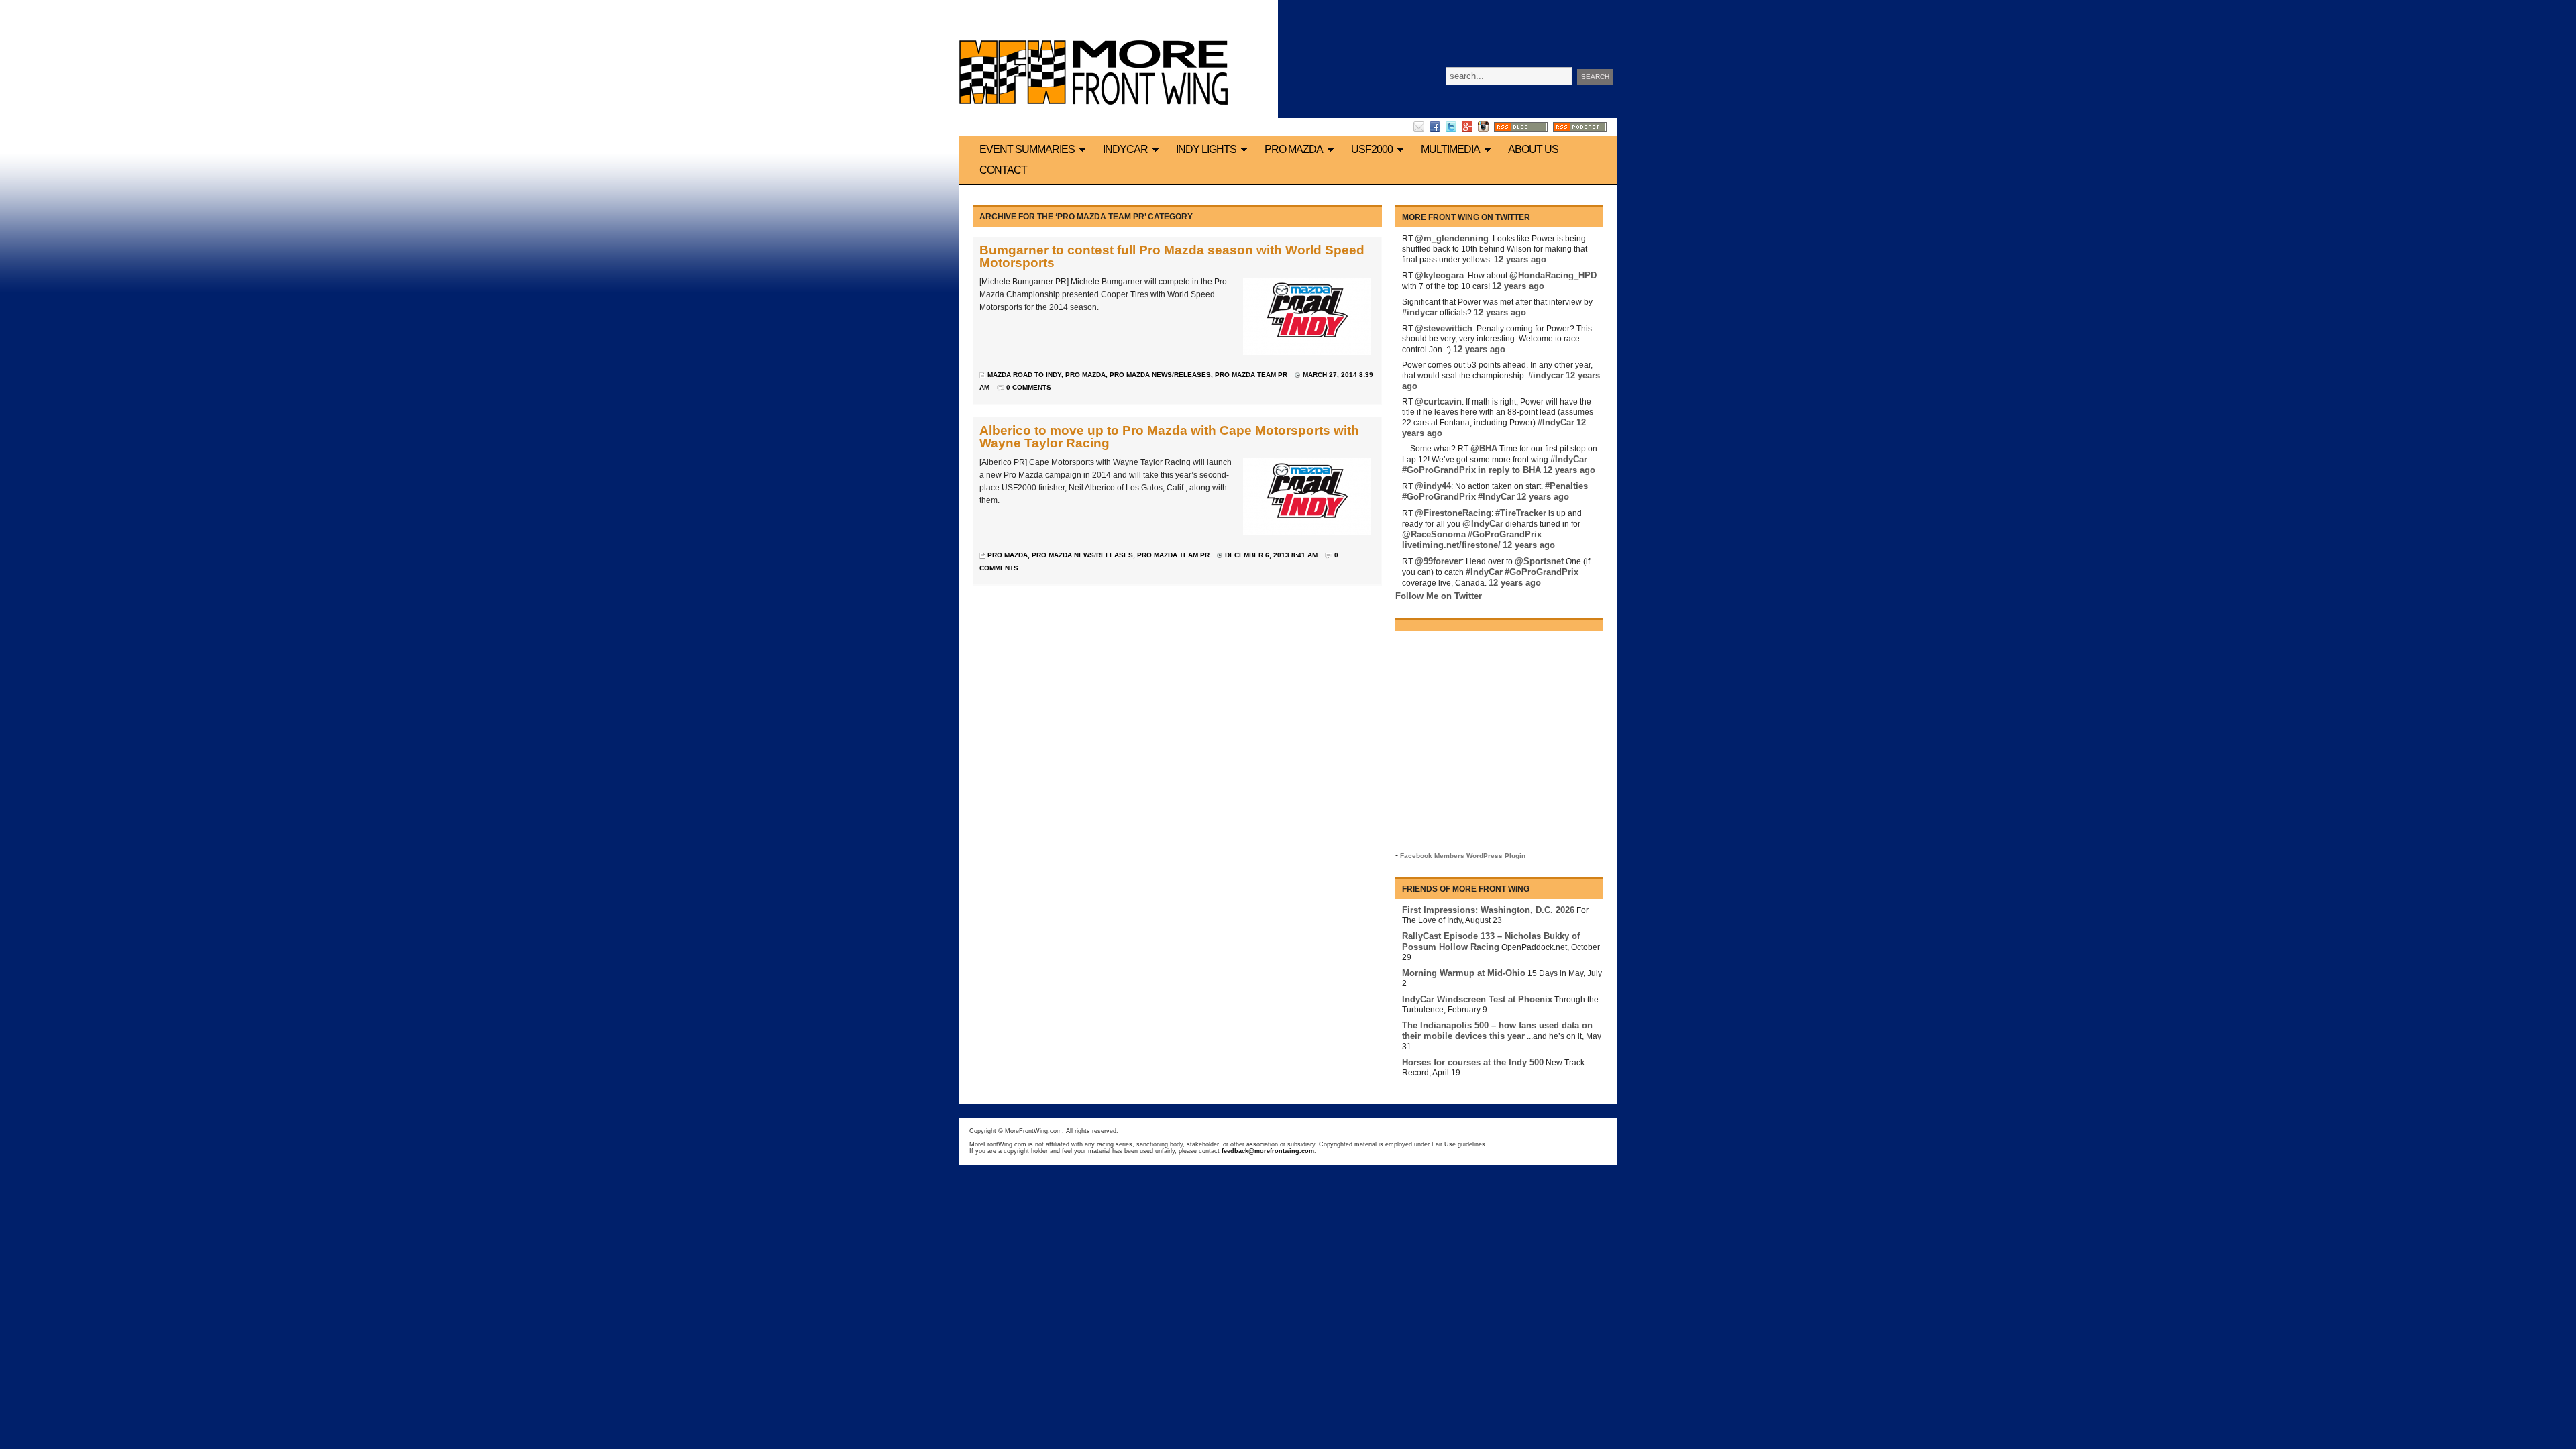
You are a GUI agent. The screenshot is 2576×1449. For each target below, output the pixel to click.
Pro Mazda (1294, 149)
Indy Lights (1206, 149)
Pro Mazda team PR (1251, 375)
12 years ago (1520, 259)
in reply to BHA (1509, 470)
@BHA (1484, 448)
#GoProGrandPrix (1439, 470)
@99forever (1438, 561)
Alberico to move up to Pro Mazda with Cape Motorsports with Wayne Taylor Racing (1169, 437)
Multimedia (1450, 149)
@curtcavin (1438, 401)
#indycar (1420, 312)
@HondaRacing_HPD (1553, 275)
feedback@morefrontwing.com (1268, 1151)
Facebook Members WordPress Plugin (1463, 856)
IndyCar (1125, 149)
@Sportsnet (1539, 561)
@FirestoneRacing (1453, 513)
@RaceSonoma (1434, 534)
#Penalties (1566, 486)
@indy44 (1433, 486)
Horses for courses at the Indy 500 (1473, 1062)
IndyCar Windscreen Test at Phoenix (1477, 999)
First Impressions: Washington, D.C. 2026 (1488, 910)
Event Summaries (1027, 149)
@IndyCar (1483, 524)
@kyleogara (1439, 275)
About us (1533, 149)
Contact (1003, 170)
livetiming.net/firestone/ (1451, 545)
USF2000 (1372, 149)
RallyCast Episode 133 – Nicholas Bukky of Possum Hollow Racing (1491, 942)
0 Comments (1029, 387)
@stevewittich (1444, 328)
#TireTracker (1521, 513)
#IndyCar (1556, 422)
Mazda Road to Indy (1024, 375)
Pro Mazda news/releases (1160, 375)
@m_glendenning (1452, 238)
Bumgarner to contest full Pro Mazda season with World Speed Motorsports (1172, 256)
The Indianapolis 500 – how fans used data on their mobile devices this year (1497, 1031)
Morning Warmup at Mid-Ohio (1464, 973)
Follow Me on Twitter (1439, 596)
